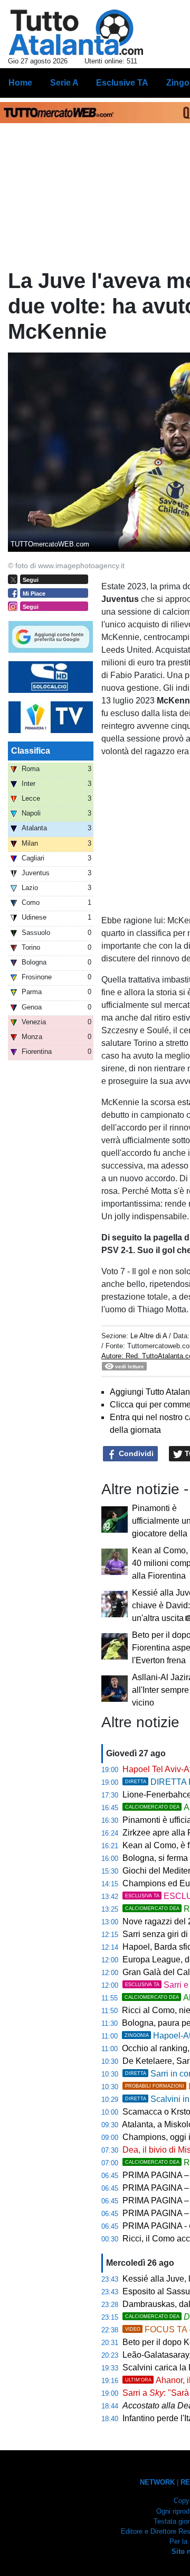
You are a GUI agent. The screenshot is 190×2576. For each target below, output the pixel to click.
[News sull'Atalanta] (76, 32)
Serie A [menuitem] (64, 83)
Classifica (31, 751)
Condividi (135, 1453)
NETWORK (157, 2482)
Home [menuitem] (20, 83)
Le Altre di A (150, 1336)
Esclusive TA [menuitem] (122, 83)
